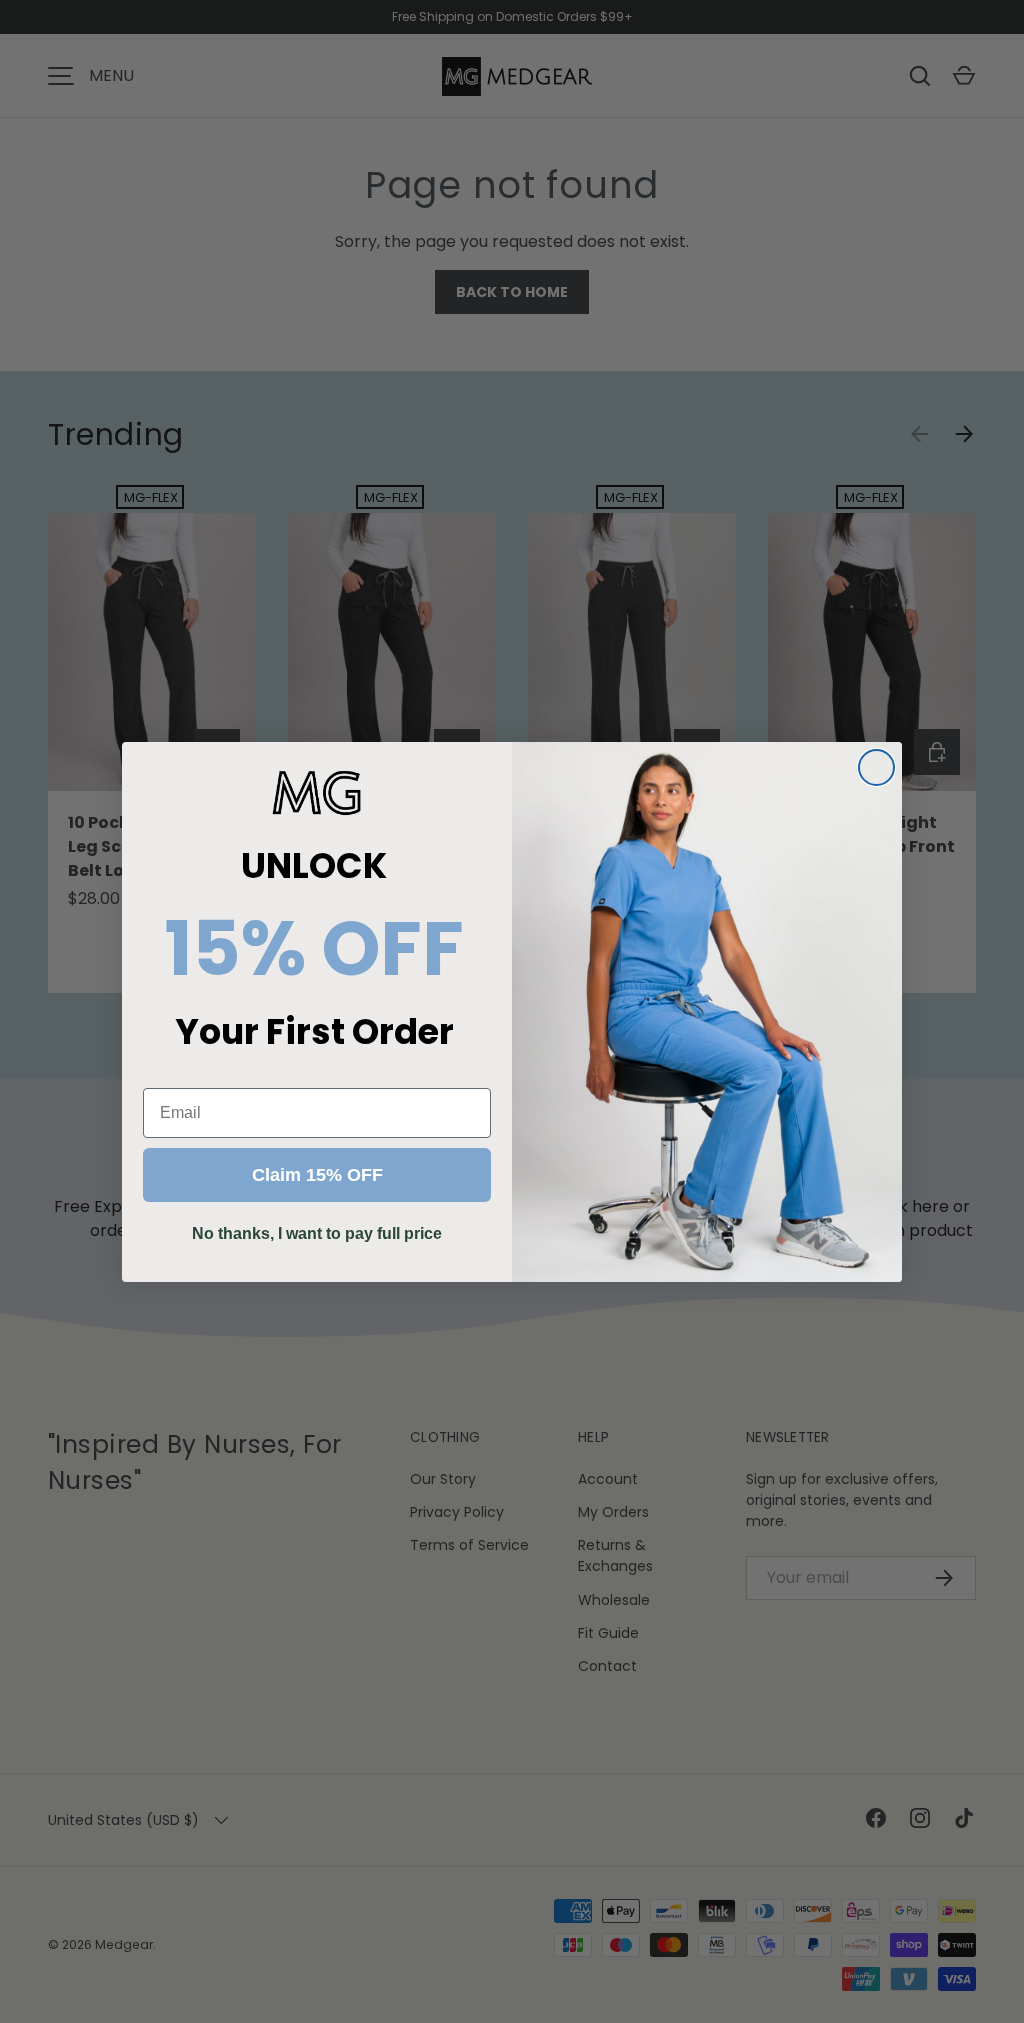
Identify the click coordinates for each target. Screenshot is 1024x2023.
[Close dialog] (876, 767)
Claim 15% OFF (317, 1175)
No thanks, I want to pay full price (317, 1233)
